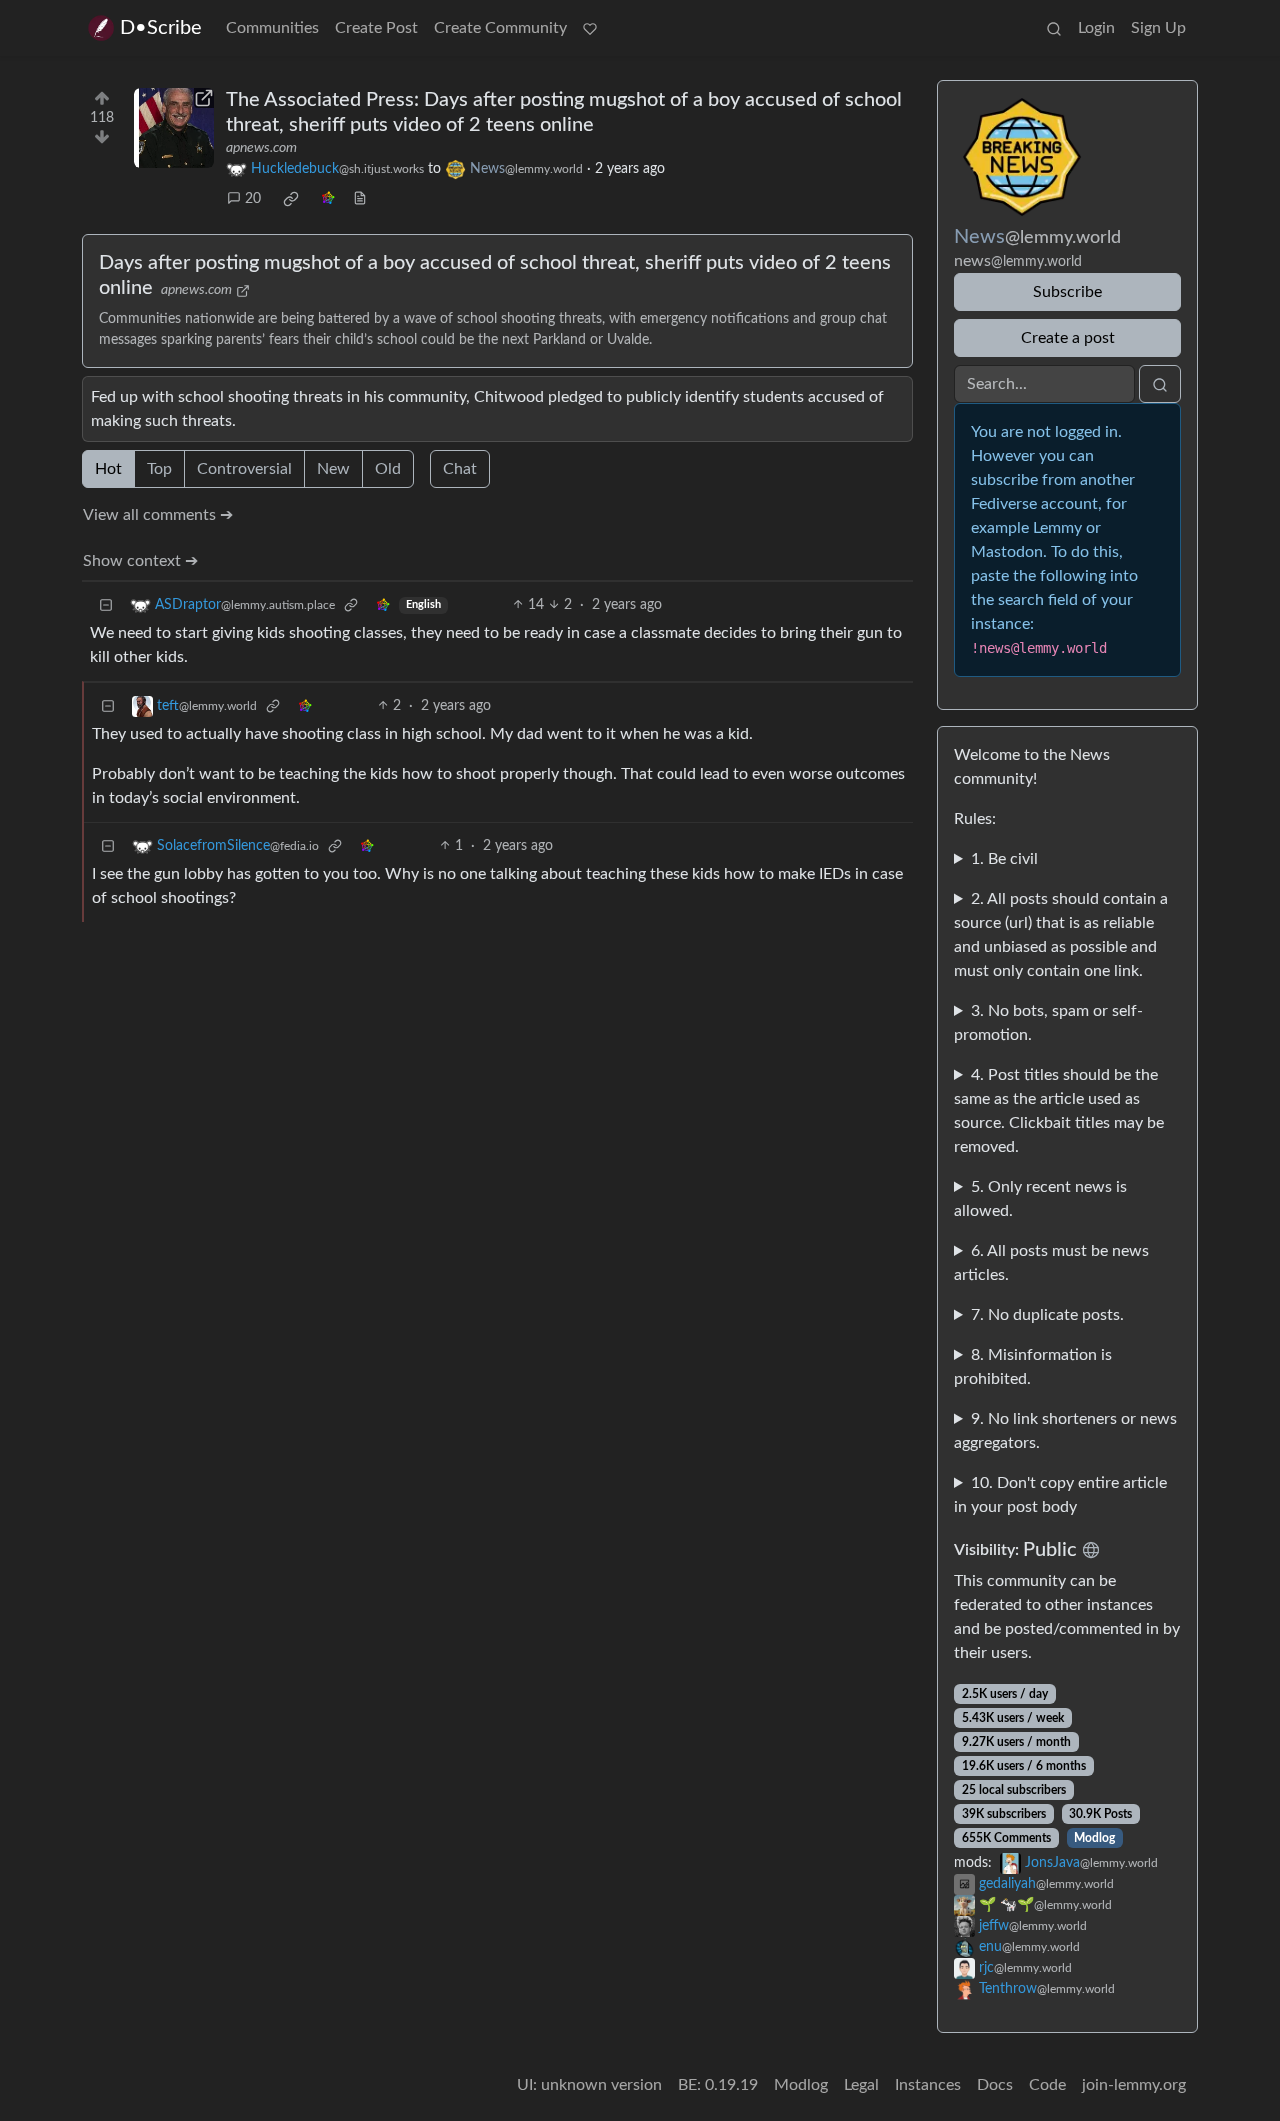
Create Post (376, 28)
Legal (861, 2085)
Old (388, 469)
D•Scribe (161, 28)
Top (159, 469)
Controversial (244, 469)
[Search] (1054, 28)
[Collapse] (106, 605)
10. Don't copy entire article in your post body (1060, 1495)
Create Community (500, 28)
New (333, 469)
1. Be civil (1004, 859)
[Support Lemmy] (590, 28)
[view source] (360, 199)
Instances (928, 2085)
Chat (460, 469)
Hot (108, 469)
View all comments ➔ (158, 515)
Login (1096, 28)
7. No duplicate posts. (1047, 1315)
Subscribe (1067, 292)
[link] (291, 199)
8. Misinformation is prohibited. (1033, 1367)
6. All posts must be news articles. (1051, 1263)
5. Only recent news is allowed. (1040, 1199)
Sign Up (1158, 28)
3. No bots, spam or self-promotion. (1048, 1023)
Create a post (1068, 338)
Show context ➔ (140, 561)
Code (1047, 2085)
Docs (995, 2085)
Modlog (1094, 1838)
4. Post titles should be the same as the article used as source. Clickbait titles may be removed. (1059, 1111)
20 (253, 199)
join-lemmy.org (1134, 2085)
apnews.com (261, 148)
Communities (272, 28)
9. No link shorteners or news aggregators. (1065, 1431)
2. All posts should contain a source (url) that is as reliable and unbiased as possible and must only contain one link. (1061, 935)
